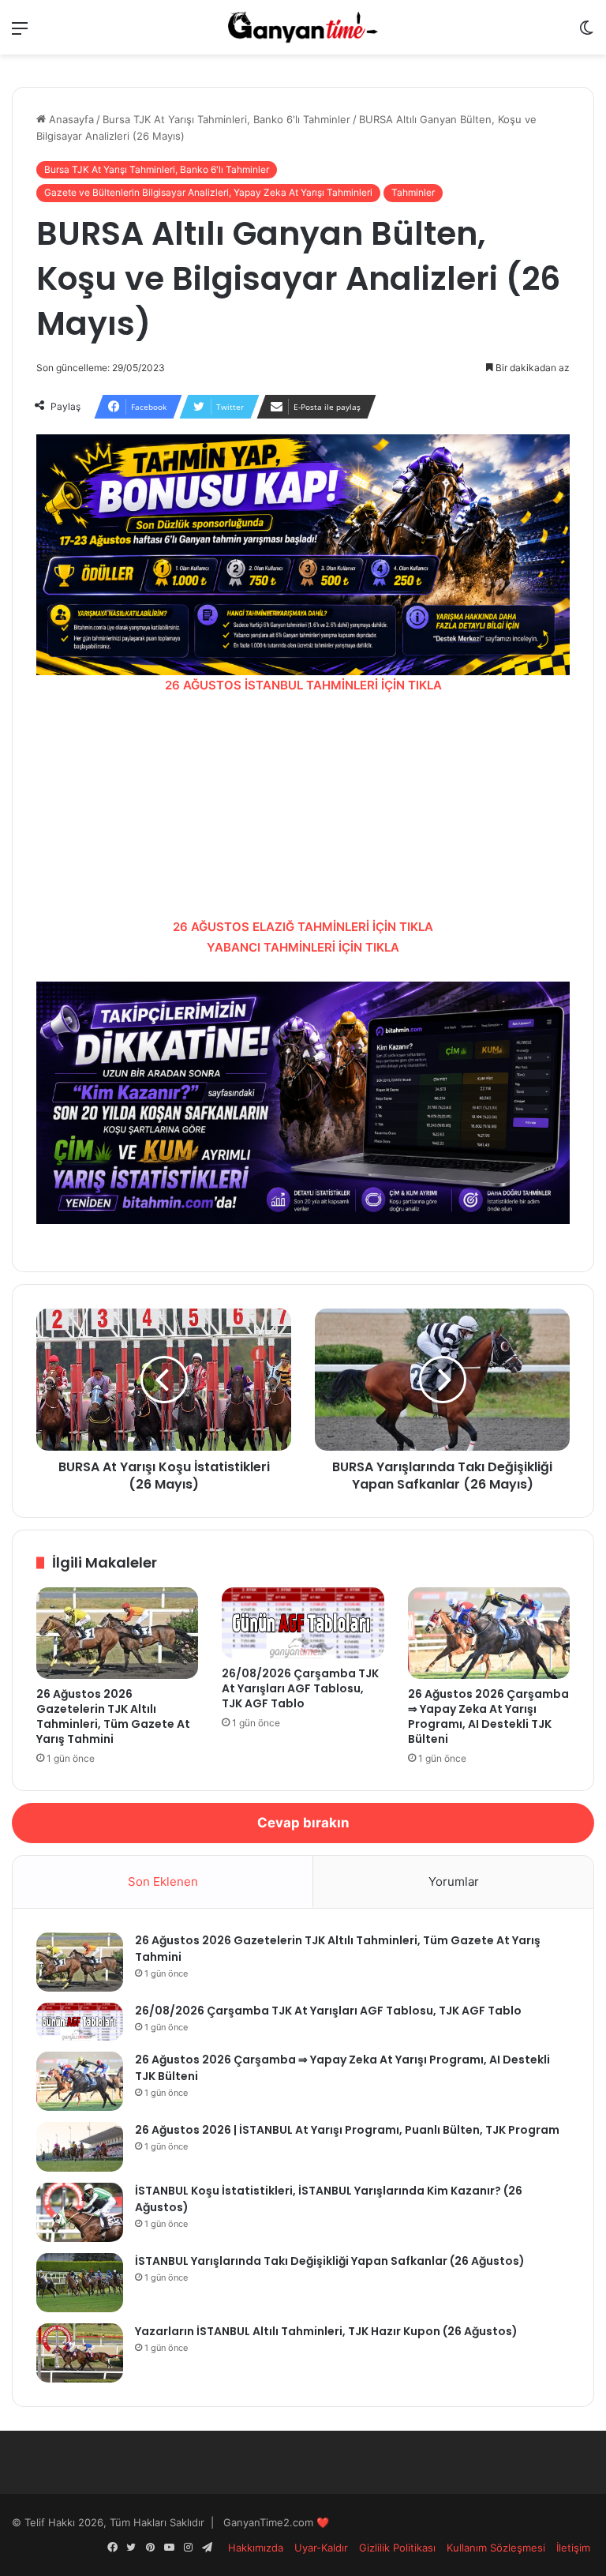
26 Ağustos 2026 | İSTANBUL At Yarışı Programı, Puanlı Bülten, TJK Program (347, 2130)
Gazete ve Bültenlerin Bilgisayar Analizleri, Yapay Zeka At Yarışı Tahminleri (208, 192)
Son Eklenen (163, 1881)
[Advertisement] (303, 806)
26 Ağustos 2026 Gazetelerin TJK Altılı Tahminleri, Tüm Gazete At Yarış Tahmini (113, 1716)
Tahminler (413, 192)
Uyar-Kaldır (321, 2548)
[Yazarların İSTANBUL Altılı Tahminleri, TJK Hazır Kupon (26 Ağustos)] (80, 2353)
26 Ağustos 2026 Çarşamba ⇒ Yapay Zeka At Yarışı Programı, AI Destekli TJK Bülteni (488, 1716)
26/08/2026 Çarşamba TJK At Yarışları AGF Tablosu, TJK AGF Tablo (300, 1688)
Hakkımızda (256, 2548)
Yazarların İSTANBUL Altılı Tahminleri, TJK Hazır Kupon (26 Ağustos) (326, 2331)
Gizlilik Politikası (397, 2548)
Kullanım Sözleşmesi (496, 2548)
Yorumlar (454, 1881)
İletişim (573, 2548)
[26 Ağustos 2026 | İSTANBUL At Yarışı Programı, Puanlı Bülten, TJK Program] (80, 2147)
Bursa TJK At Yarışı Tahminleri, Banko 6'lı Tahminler (226, 119)
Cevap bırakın (303, 1823)
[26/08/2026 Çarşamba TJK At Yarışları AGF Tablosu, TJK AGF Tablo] (303, 1622)
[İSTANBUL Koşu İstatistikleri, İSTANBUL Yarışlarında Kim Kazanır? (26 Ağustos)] (80, 2212)
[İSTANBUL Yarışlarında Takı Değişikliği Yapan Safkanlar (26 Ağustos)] (80, 2283)
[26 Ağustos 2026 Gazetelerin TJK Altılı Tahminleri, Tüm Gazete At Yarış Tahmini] (117, 1633)
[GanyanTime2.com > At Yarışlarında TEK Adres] (303, 27)
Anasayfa (70, 119)
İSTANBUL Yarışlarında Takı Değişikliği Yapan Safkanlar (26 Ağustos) (330, 2261)
